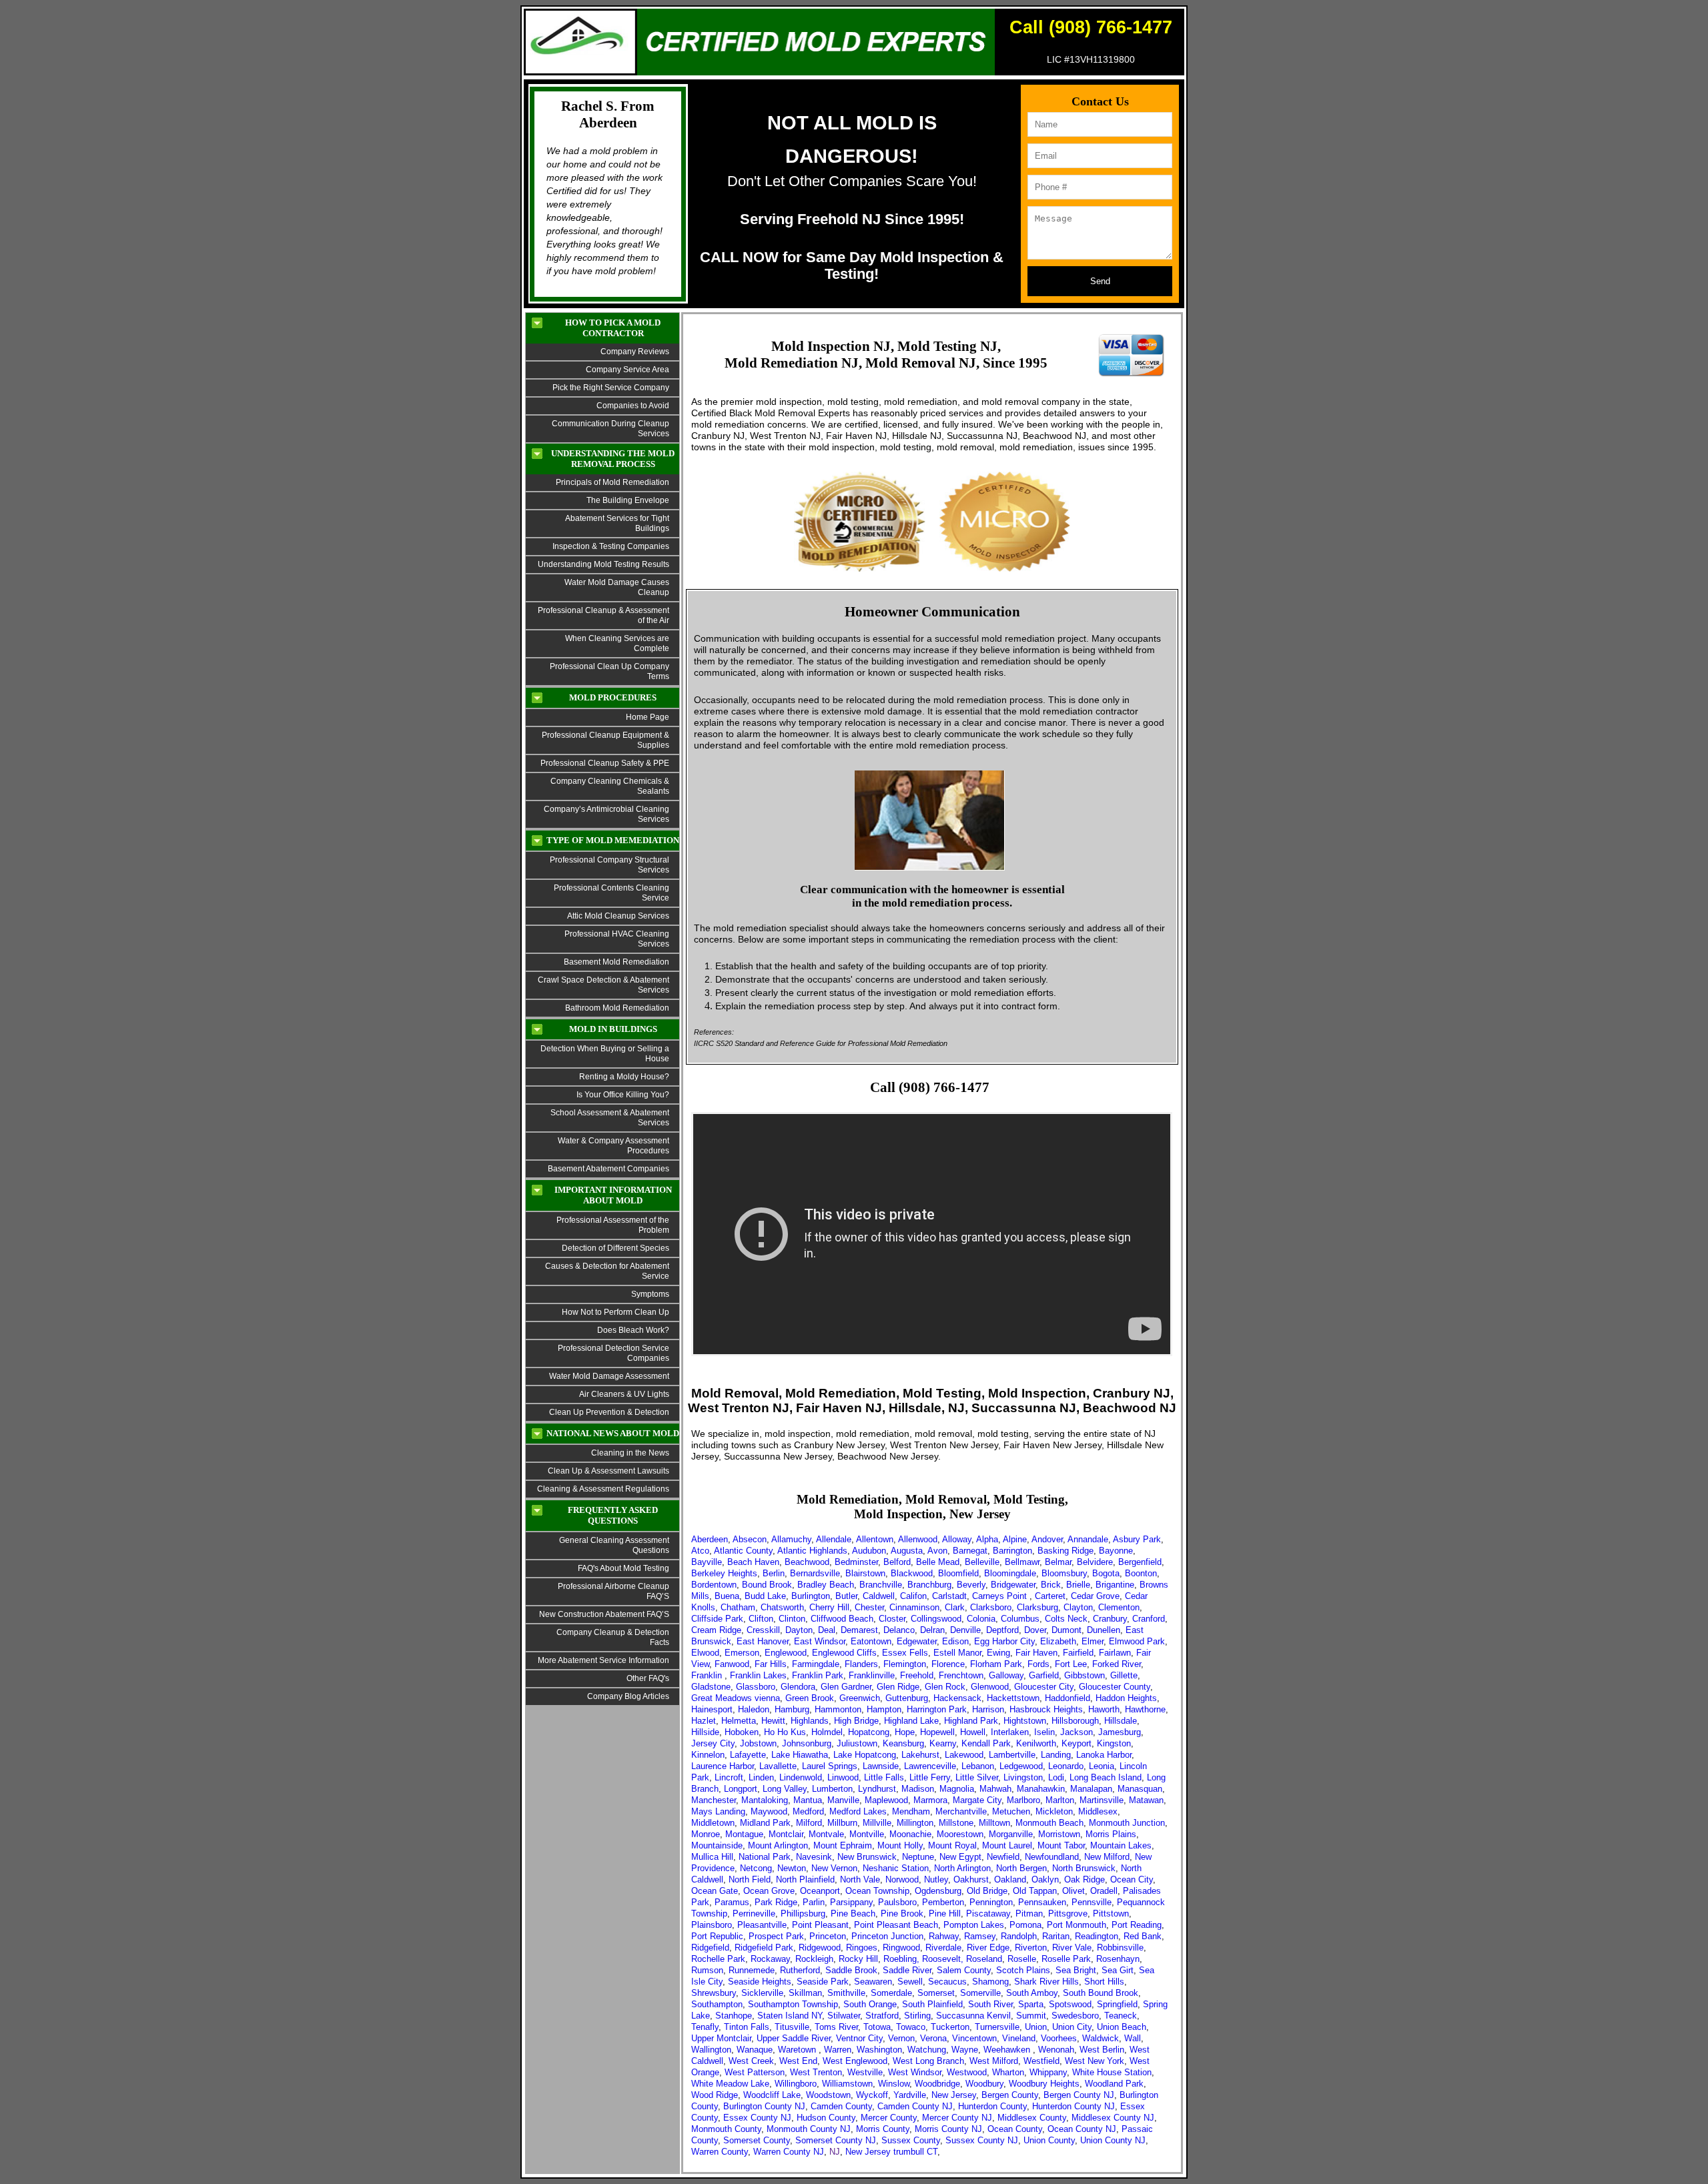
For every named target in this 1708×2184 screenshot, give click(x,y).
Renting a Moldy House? (624, 1077)
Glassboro (756, 1687)
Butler (846, 1596)
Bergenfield (1140, 1562)
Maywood (769, 1811)
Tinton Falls (747, 2027)
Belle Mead (938, 1562)
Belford (897, 1562)
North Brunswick (1084, 1868)
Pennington (991, 1902)
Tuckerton (950, 2027)
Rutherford (800, 1970)
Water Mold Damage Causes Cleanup (617, 587)
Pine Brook (902, 1914)
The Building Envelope (628, 500)
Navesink (814, 1857)
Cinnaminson (914, 1607)
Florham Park (996, 1664)
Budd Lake (765, 1596)
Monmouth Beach (1049, 1823)
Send (1100, 281)
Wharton (1008, 2072)
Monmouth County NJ (809, 2129)
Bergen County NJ (1079, 2095)
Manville (843, 1800)
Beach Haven (753, 1562)
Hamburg (792, 1709)
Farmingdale (816, 1664)
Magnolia (957, 1789)
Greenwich (860, 1698)
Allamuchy (791, 1539)
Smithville (846, 1993)
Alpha (987, 1539)
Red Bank (1143, 1936)
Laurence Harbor (723, 1766)
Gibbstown (1085, 1675)
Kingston (1114, 1743)
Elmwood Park (1137, 1641)
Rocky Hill (858, 1959)
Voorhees (1059, 2038)
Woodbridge (937, 2084)
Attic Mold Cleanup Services (618, 916)
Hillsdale (1121, 1721)
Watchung (927, 2050)
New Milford (1107, 1857)
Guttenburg (907, 1698)
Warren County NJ (789, 2152)
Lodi (1056, 1777)
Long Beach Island (1106, 1777)
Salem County (964, 1970)
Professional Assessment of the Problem (613, 1225)
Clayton (1078, 1607)
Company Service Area (627, 370)
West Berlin (1102, 2050)
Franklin (708, 1675)
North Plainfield (805, 1879)
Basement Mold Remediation (616, 962)
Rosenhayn (1118, 1959)
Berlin (774, 1573)
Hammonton (838, 1709)
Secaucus (947, 1982)
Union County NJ (1113, 2140)
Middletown (713, 1823)
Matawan (1146, 1800)
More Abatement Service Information (603, 1660)
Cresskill (763, 1630)
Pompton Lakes (974, 1925)
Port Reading (1137, 1925)
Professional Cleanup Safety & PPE (605, 763)
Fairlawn (1115, 1653)
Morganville (1011, 1834)
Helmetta (739, 1721)
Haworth (1104, 1709)
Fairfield (1078, 1653)
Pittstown (1111, 1914)
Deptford (1002, 1630)
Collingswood (936, 1619)
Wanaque (755, 2050)
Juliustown (857, 1743)
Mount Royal (952, 1845)
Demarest (859, 1630)
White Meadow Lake (730, 2084)
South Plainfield (932, 2004)
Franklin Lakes (758, 1675)
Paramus (732, 1902)
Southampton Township (793, 2004)
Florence (948, 1664)
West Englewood (855, 2061)
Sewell (910, 1982)
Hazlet (704, 1721)
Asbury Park (1137, 1539)
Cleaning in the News (630, 1453)
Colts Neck (1066, 1619)
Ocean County (1015, 2129)
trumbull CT (915, 2152)
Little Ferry (930, 1777)
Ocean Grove (769, 1891)
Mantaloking (765, 1800)
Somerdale (891, 1993)
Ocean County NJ (1082, 2129)
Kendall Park (986, 1743)
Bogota (1106, 1573)
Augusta (907, 1551)
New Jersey (954, 2095)
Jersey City (713, 1743)
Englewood (786, 1653)
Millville (877, 1823)
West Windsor (915, 2072)
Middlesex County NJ (1113, 2118)
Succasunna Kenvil (973, 2016)
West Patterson (755, 2072)
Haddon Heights (1126, 1698)
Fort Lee (1071, 1664)
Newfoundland (1052, 1857)
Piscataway (988, 1914)
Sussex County (911, 2140)
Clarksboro (991, 1607)
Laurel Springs (830, 1766)
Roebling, (903, 1959)
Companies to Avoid (633, 406)
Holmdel (827, 1732)
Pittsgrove (1068, 1914)
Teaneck (1121, 2016)
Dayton (799, 1630)
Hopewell (937, 1732)
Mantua (808, 1800)
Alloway (957, 1539)
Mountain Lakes (1121, 1845)
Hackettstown (1013, 1698)
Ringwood (901, 1948)
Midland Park (765, 1823)
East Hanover (763, 1641)
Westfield (1041, 2061)
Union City (1072, 2027)
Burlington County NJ (764, 2106)
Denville (965, 1630)
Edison (955, 1641)
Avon (937, 1551)
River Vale (1072, 1948)
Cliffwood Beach (842, 1619)
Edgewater (917, 1641)
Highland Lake (911, 1721)
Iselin (1044, 1732)
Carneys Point (1001, 1596)
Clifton (761, 1619)
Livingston (1023, 1777)
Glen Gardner (846, 1687)
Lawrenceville (930, 1766)
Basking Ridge (1065, 1551)
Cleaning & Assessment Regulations (603, 1489)
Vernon (901, 2038)
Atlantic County (743, 1551)
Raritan (1056, 1936)
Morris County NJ (948, 2129)
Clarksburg (1037, 1607)
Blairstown (865, 1573)
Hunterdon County (992, 2106)
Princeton (828, 1936)
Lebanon (978, 1766)
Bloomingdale (1010, 1573)
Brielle (1078, 1585)
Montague (744, 1834)
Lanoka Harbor (1104, 1755)
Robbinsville (1120, 1948)
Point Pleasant (820, 1925)
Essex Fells (905, 1653)
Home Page (648, 717)
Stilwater (844, 2016)
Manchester (714, 1800)
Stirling (917, 2016)
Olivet (1074, 1891)
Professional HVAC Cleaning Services (617, 939)
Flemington (905, 1664)
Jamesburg (1120, 1732)
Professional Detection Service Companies (613, 1353)
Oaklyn (1045, 1879)
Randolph (1019, 1936)
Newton (792, 1868)
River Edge (988, 1948)
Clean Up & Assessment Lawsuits (608, 1471)
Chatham (738, 1607)
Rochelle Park (718, 1959)
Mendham (911, 1811)
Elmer (1093, 1641)
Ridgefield (710, 1948)
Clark (955, 1607)
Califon (913, 1596)
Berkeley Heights (724, 1573)
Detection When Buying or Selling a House (605, 1054)
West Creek (751, 2061)
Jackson (1077, 1732)
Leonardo (1066, 1766)
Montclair (786, 1834)
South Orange (870, 2004)
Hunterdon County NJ (1074, 2106)
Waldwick (1101, 2038)
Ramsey (980, 1936)
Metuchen (1011, 1811)
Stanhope (734, 2016)
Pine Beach (853, 1914)
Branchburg (929, 1585)
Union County (1049, 2140)
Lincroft (729, 1777)
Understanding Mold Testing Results (603, 564)
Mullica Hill (712, 1857)
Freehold (917, 1675)
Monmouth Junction (1127, 1823)
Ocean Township (877, 1891)
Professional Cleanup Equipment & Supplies (605, 740)
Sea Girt (1118, 1970)
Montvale (826, 1834)
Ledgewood (1021, 1766)
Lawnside (881, 1766)
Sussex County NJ (982, 2140)
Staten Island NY (790, 2016)
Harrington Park (937, 1709)
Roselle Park (1066, 1959)
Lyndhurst (877, 1789)
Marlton (1060, 1800)
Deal (827, 1630)
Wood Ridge (715, 2095)
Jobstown (758, 1743)
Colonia (981, 1619)
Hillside (705, 1732)
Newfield (1003, 1857)
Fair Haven (1036, 1653)
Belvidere (1095, 1562)
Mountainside (717, 1845)
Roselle (1022, 1959)
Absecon (750, 1539)
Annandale (1088, 1539)
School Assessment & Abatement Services (610, 1118)
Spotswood (1070, 2004)
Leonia (1102, 1766)
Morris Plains (1111, 1834)
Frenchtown (961, 1675)
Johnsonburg (807, 1743)
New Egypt (960, 1857)
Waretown (798, 2050)
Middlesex (1098, 1811)
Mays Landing (718, 1811)
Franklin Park (818, 1675)
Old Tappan (1035, 1891)
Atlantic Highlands (812, 1551)
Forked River (1117, 1664)
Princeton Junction (887, 1936)
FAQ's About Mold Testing (623, 1568)
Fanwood (732, 1664)
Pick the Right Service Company (611, 388)
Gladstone (711, 1687)
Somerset (936, 1993)
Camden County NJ (915, 2106)
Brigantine (1115, 1585)
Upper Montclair (721, 2038)
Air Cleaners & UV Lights (624, 1394)
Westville (865, 2072)
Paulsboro (897, 1902)
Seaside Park (823, 1982)
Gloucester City (1044, 1687)
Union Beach (1122, 2027)
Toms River (836, 2027)
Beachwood (807, 1562)
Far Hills (771, 1664)
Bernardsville (815, 1573)
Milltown (994, 1823)
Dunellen (1104, 1630)
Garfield (1044, 1675)
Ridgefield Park (764, 1948)
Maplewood (886, 1800)
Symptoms (650, 1294)
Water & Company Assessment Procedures (613, 1146)
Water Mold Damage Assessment (609, 1376)
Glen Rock (945, 1687)
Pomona (1025, 1925)
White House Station (1112, 2072)
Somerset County (757, 2140)
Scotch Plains (1023, 1970)
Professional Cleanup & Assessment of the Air (603, 615)
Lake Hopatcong (865, 1755)
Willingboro (796, 2084)
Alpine (1015, 1539)
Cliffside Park (717, 1619)
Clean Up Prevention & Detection (609, 1412)
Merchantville (961, 1811)
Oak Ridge (1085, 1879)
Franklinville (872, 1675)
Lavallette (778, 1766)
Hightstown (1025, 1721)
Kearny (943, 1743)
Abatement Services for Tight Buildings (617, 523)
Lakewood (964, 1755)
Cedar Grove (1095, 1596)
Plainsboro (712, 1925)
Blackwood (912, 1573)
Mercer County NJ (957, 2118)
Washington (879, 2050)
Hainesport (712, 1709)
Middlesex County (1032, 2118)
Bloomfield (958, 1573)
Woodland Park (1114, 2084)
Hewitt (773, 1721)
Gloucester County (1115, 1687)
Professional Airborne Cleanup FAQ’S (613, 1591)
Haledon (754, 1709)
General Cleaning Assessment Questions (614, 1545)
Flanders (861, 1664)
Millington (915, 1823)
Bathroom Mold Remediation (617, 1008)
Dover (1035, 1630)
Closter (892, 1619)
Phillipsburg (803, 1914)
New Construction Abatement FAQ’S (604, 1614)
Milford (809, 1823)
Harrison (988, 1709)
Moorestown (960, 1834)
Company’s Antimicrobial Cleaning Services (606, 814)
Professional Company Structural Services (609, 865)
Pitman (1029, 1914)
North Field (750, 1879)
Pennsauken (1042, 1902)
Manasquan (1140, 1789)
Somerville (980, 1993)
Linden (761, 1777)
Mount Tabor (1061, 1845)
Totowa (877, 2027)
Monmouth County (726, 2129)
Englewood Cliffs (844, 1653)
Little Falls (884, 1777)
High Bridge (856, 1721)
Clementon (1119, 1607)
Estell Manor (957, 1653)
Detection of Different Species (615, 1248)
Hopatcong (869, 1732)
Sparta (1031, 2004)
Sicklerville (762, 1993)
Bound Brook (767, 1585)
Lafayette (748, 1755)
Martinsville (1102, 1800)
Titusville (792, 2027)
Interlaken (1010, 1732)
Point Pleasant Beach (896, 1925)
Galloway (1006, 1675)
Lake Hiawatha (800, 1755)
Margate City (977, 1800)
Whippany (1048, 2072)
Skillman (805, 1993)
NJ (835, 2152)
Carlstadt (949, 1596)
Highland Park (971, 1721)
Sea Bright (1076, 1970)
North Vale (860, 1879)
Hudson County (826, 2118)
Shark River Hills (1046, 1982)
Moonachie (910, 1834)
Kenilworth (1036, 1743)
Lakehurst (920, 1755)
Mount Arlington (778, 1845)
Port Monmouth (1077, 1925)
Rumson (707, 1970)
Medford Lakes (858, 1811)
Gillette (1124, 1675)
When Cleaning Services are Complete (617, 643)
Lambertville (1012, 1755)
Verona (933, 2038)
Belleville (982, 1562)
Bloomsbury (1064, 1573)
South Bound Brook (1101, 1993)
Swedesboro (1075, 2016)
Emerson (742, 1653)
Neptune (918, 1857)
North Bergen (1021, 1868)
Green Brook (810, 1698)
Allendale (834, 1539)
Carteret (1050, 1596)
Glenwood (990, 1687)
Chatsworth (782, 1607)
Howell (973, 1732)
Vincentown (974, 2038)
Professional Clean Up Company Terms (609, 671)
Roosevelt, (944, 1959)
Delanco (899, 1630)
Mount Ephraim (843, 1845)
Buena (727, 1596)
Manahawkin (1041, 1789)
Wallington (711, 2050)
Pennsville (1092, 1902)
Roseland (984, 1959)
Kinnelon (708, 1755)
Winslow (894, 2084)
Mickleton (1054, 1811)
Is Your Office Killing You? (623, 1095)
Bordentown (714, 1585)
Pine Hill (945, 1914)
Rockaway (770, 1959)
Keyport (1077, 1743)
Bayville (707, 1562)
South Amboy (1032, 1993)
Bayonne (1116, 1551)
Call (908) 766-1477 (1091, 27)
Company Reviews (635, 352)
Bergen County (1010, 2095)
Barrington (1012, 1551)
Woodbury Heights (1044, 2084)
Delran (932, 1630)
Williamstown (847, 2084)
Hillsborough (1075, 1721)
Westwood (967, 2072)
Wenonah (1056, 2050)
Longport (741, 1789)
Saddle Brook (851, 1970)
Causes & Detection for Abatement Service (607, 1271)
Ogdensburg (938, 1891)
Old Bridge (987, 1891)
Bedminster (856, 1562)
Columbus (1020, 1619)
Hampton (884, 1709)
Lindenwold (801, 1777)
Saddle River (907, 1970)
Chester (869, 1607)
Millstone (956, 1823)
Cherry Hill (829, 1607)
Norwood (902, 1879)
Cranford (1149, 1619)
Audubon (869, 1551)
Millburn (842, 1823)
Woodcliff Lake (772, 2095)
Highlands (810, 1721)
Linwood (843, 1777)
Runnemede (752, 1970)
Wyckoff (872, 2095)
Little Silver (977, 1777)
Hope (905, 1732)
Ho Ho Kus (785, 1732)
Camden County (841, 2106)
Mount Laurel (1007, 1845)
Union (1036, 2027)
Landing (1056, 1755)
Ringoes (862, 1948)
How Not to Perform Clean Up (615, 1312)
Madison (918, 1789)
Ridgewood (820, 1948)
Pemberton (943, 1902)
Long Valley (785, 1789)
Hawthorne (1145, 1709)
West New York (1095, 2061)
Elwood (705, 1653)
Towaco (911, 2027)
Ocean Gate (715, 1891)
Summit (1031, 2016)
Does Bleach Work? (633, 1330)
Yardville (910, 2095)
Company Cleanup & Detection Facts (613, 1637)
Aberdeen (710, 1539)
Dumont (1066, 1630)
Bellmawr (1022, 1562)
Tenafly (705, 2027)
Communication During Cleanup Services (610, 429)
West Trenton (816, 2072)
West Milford (994, 2061)
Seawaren (873, 1982)
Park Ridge (776, 1902)
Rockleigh (814, 1959)
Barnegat (970, 1551)
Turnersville (997, 2027)
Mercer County (889, 2118)
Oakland (1010, 1879)
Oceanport (820, 1891)
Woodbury (984, 2084)
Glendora (798, 1687)
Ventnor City (859, 2038)
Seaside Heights (760, 1982)
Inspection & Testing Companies (611, 546)
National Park (765, 1857)
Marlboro (1023, 1800)
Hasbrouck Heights (1046, 1709)
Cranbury (1110, 1619)
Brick (1051, 1585)
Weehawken (1008, 2050)
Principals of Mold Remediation (612, 482)
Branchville (881, 1585)
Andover (1047, 1539)
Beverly (971, 1585)
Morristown (1059, 1834)
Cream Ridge (716, 1630)
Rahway (944, 1936)
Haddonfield (1067, 1698)
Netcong (756, 1868)
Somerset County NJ (836, 2140)
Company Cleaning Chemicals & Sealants (610, 786)
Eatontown (871, 1641)
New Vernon (834, 1868)
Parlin (814, 1902)
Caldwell (879, 1596)
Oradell (1104, 1891)
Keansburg (903, 1743)
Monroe (706, 1834)
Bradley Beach (826, 1585)
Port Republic (717, 1936)
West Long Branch (928, 2061)
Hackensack (957, 1698)
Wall (1133, 2038)
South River (990, 2004)
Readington (1097, 1936)
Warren (838, 2050)
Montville (867, 1834)
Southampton (717, 2004)
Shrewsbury (714, 1993)
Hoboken (742, 1732)
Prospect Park (776, 1936)
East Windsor (820, 1641)
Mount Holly (900, 1845)
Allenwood (918, 1539)
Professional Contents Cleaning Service (611, 893)
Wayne (965, 2050)
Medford (808, 1811)
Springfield (1117, 2004)
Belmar (1058, 1562)
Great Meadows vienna (736, 1698)
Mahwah (995, 1789)
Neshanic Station (896, 1868)
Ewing (998, 1653)
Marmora (930, 1800)
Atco (700, 1551)
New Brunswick (867, 1857)
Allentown (875, 1539)
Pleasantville (762, 1925)
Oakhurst (971, 1879)
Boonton (1141, 1573)
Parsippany (851, 1902)
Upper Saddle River (794, 2038)
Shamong (990, 1982)
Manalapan (1091, 1789)
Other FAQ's (648, 1678)
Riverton (1031, 1948)
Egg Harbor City (1004, 1641)
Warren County (720, 2152)
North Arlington (962, 1868)
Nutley (936, 1879)
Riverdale (943, 1948)
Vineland (1019, 2038)
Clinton (792, 1619)
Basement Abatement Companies (608, 1169)
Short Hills (1104, 1982)
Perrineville (754, 1914)
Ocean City (1132, 1879)
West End (798, 2061)
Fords (1038, 1664)
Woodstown (828, 2095)
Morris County (883, 2129)
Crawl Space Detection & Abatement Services (603, 985)
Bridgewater (1013, 1585)
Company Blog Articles (628, 1696)
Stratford (882, 2016)
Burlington (811, 1596)
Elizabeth (1058, 1641)
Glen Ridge (898, 1687)
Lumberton (832, 1789)
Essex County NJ (757, 2118)
